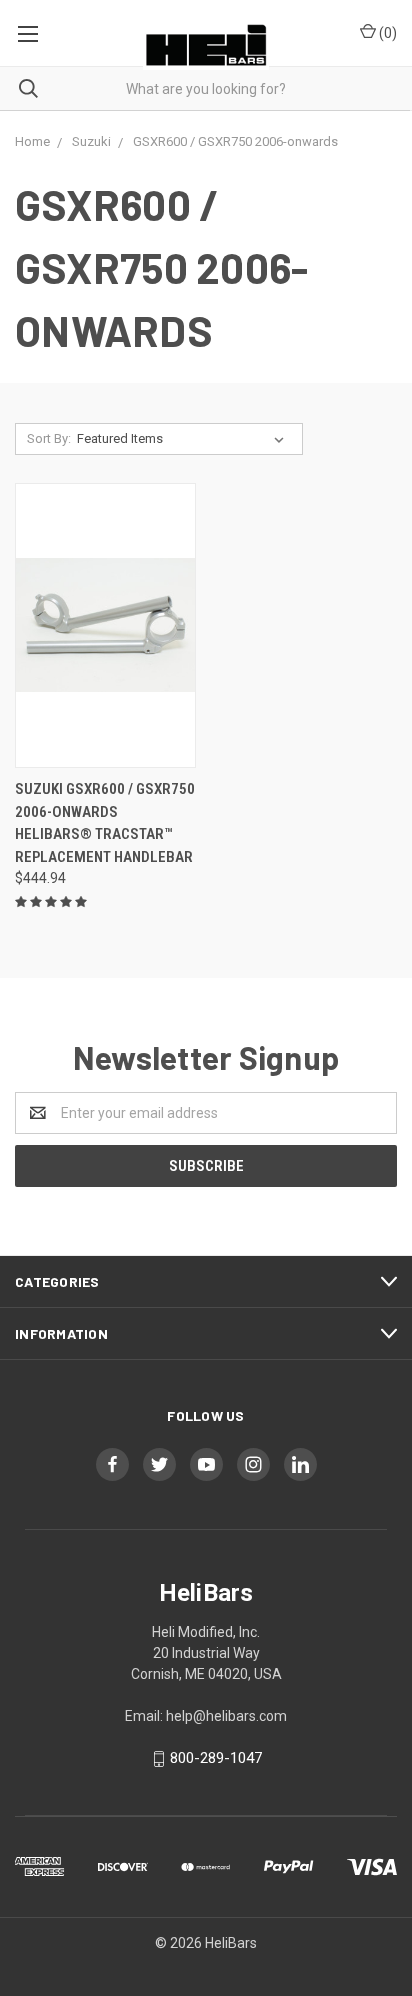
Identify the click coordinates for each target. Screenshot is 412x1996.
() (386, 33)
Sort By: (49, 438)
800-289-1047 (216, 1758)
